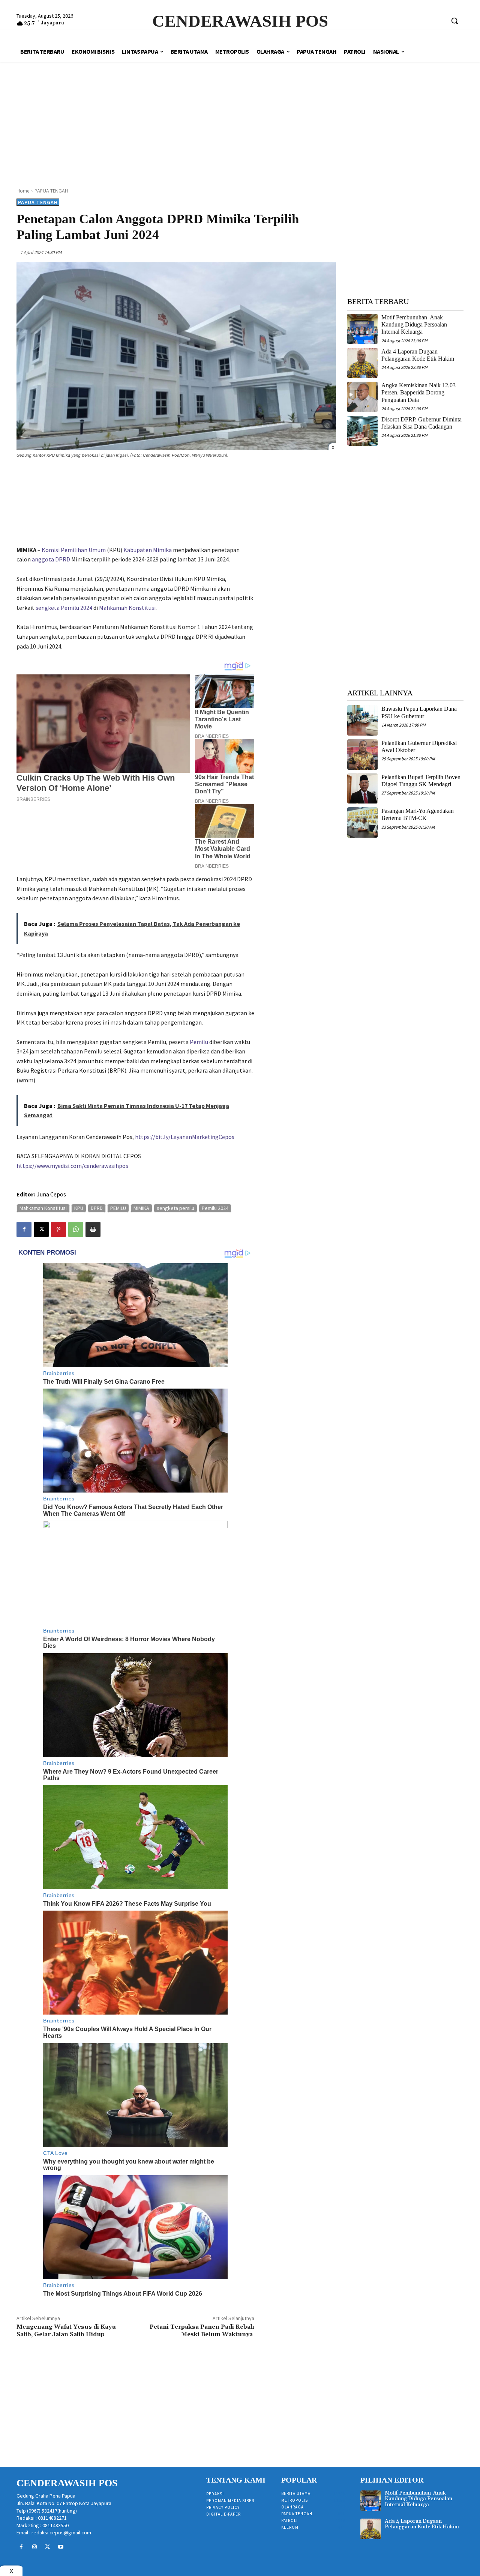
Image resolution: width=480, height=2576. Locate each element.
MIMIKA (141, 1208)
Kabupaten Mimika (148, 550)
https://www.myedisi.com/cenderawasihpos (72, 1166)
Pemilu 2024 (215, 1208)
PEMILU (118, 1208)
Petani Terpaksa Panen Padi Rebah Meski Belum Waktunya (202, 2330)
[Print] (93, 1229)
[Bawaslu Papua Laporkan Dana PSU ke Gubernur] (362, 720)
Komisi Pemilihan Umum (74, 550)
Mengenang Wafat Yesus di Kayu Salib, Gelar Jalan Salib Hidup (66, 2330)
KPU (79, 1208)
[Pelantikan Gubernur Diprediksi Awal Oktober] (362, 755)
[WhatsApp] (76, 1229)
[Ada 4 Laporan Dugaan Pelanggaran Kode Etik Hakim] (362, 363)
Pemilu (199, 1042)
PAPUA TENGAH (51, 191)
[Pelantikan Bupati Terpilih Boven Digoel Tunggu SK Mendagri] (362, 789)
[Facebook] (24, 1229)
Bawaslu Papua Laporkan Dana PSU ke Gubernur (419, 712)
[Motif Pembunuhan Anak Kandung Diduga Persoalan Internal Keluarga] (362, 329)
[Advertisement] (240, 116)
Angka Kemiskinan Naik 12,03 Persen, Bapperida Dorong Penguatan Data (418, 392)
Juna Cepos (51, 1194)
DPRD (97, 1208)
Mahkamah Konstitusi (127, 608)
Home (23, 191)
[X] (41, 1229)
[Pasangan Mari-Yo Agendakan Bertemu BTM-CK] (362, 822)
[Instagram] (34, 2547)
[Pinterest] (58, 1229)
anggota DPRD (51, 559)
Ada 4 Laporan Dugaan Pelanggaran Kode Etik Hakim (422, 2524)
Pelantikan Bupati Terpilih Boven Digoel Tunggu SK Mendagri (421, 781)
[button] (454, 21)
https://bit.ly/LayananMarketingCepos (185, 1137)
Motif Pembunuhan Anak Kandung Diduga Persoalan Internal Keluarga (414, 324)
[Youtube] (61, 2547)
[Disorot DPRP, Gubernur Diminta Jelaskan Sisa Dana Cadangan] (362, 431)
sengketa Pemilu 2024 (64, 608)
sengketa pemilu (175, 1208)
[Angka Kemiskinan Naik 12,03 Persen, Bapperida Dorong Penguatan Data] (362, 397)
